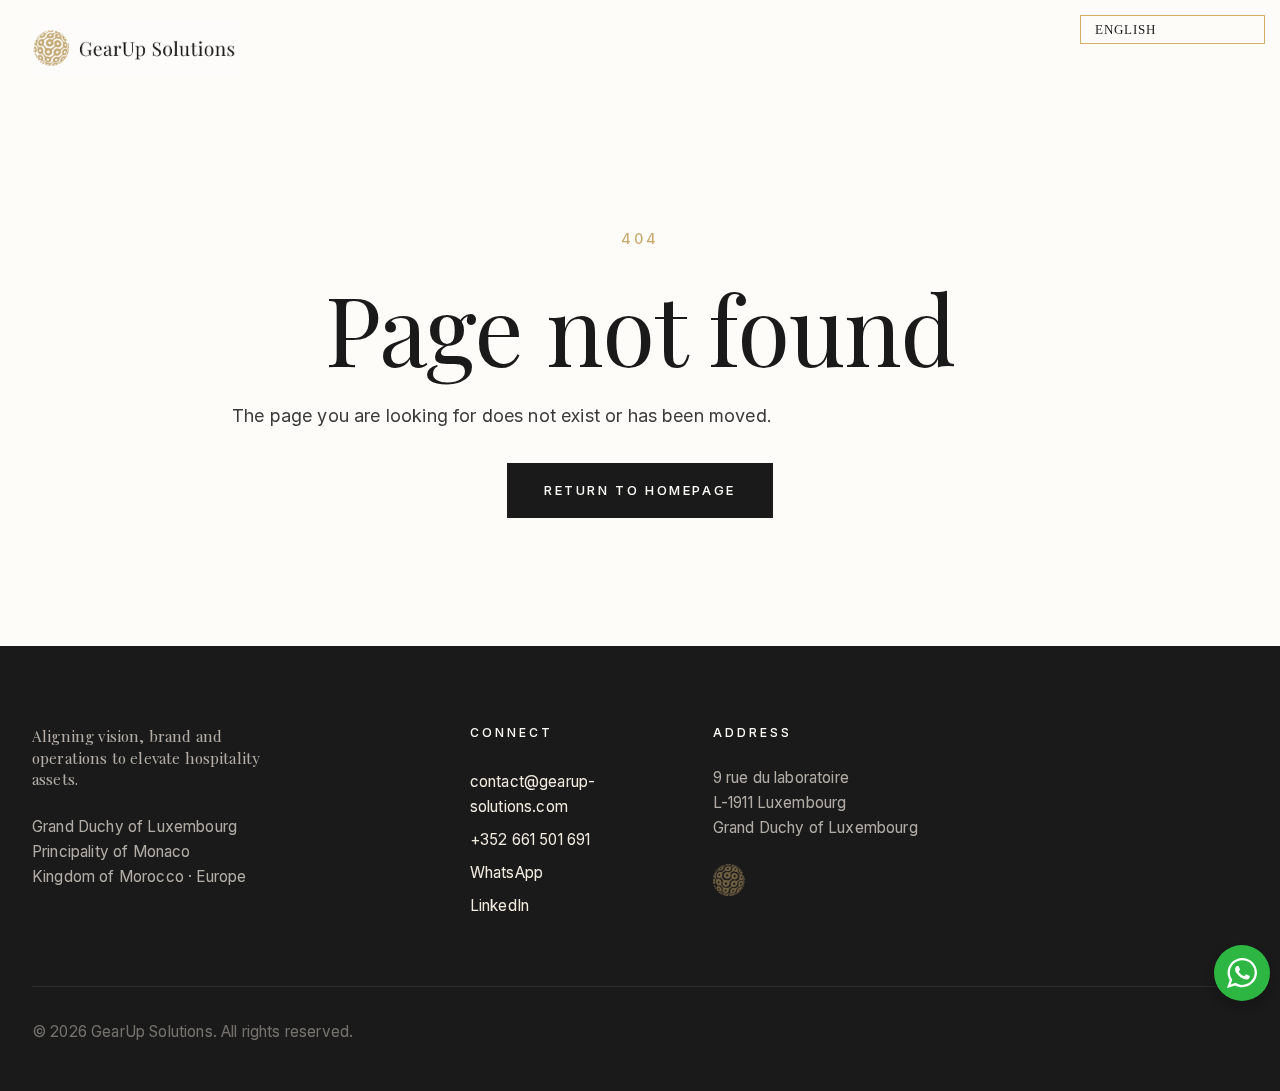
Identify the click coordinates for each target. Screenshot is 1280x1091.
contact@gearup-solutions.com (532, 794)
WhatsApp (506, 872)
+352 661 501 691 (530, 839)
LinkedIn (499, 905)
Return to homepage (640, 490)
